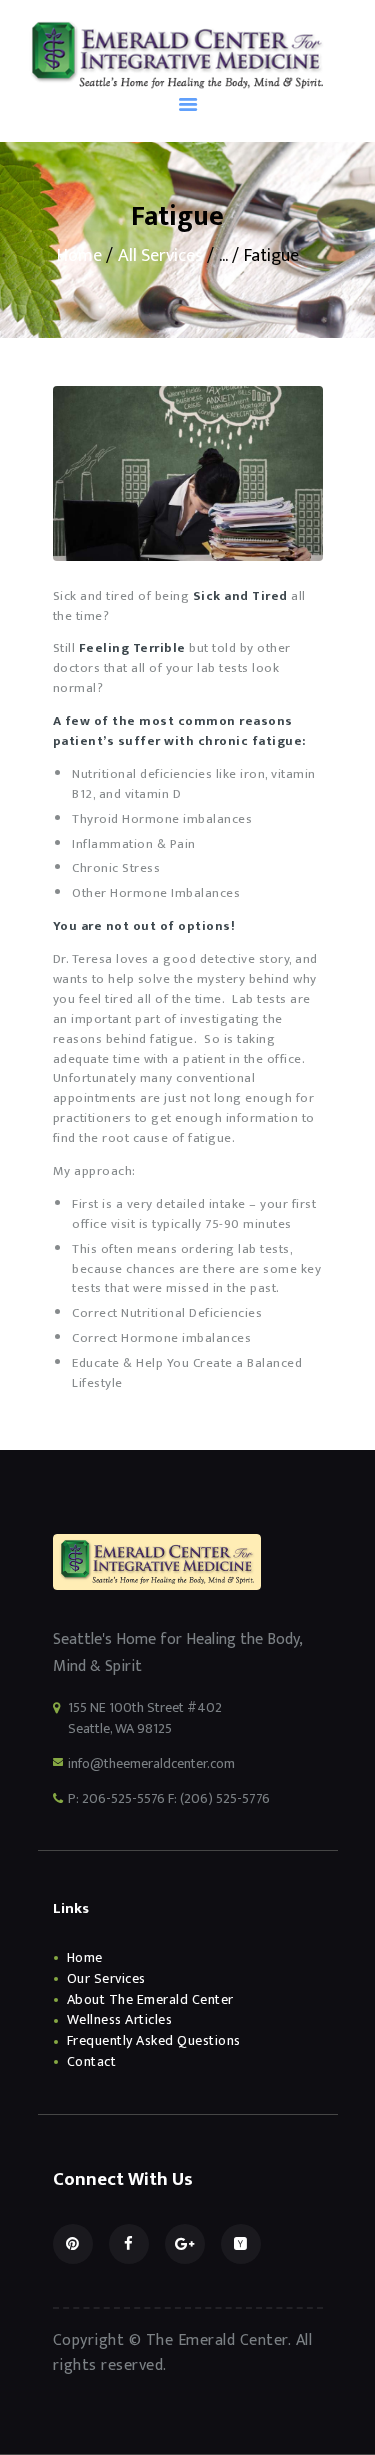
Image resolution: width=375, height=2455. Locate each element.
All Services (160, 256)
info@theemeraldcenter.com (151, 1763)
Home (79, 256)
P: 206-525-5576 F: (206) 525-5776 (169, 1798)
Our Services (106, 1978)
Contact (92, 2061)
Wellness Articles (120, 2019)
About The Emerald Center (150, 1999)
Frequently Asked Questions (154, 2040)
